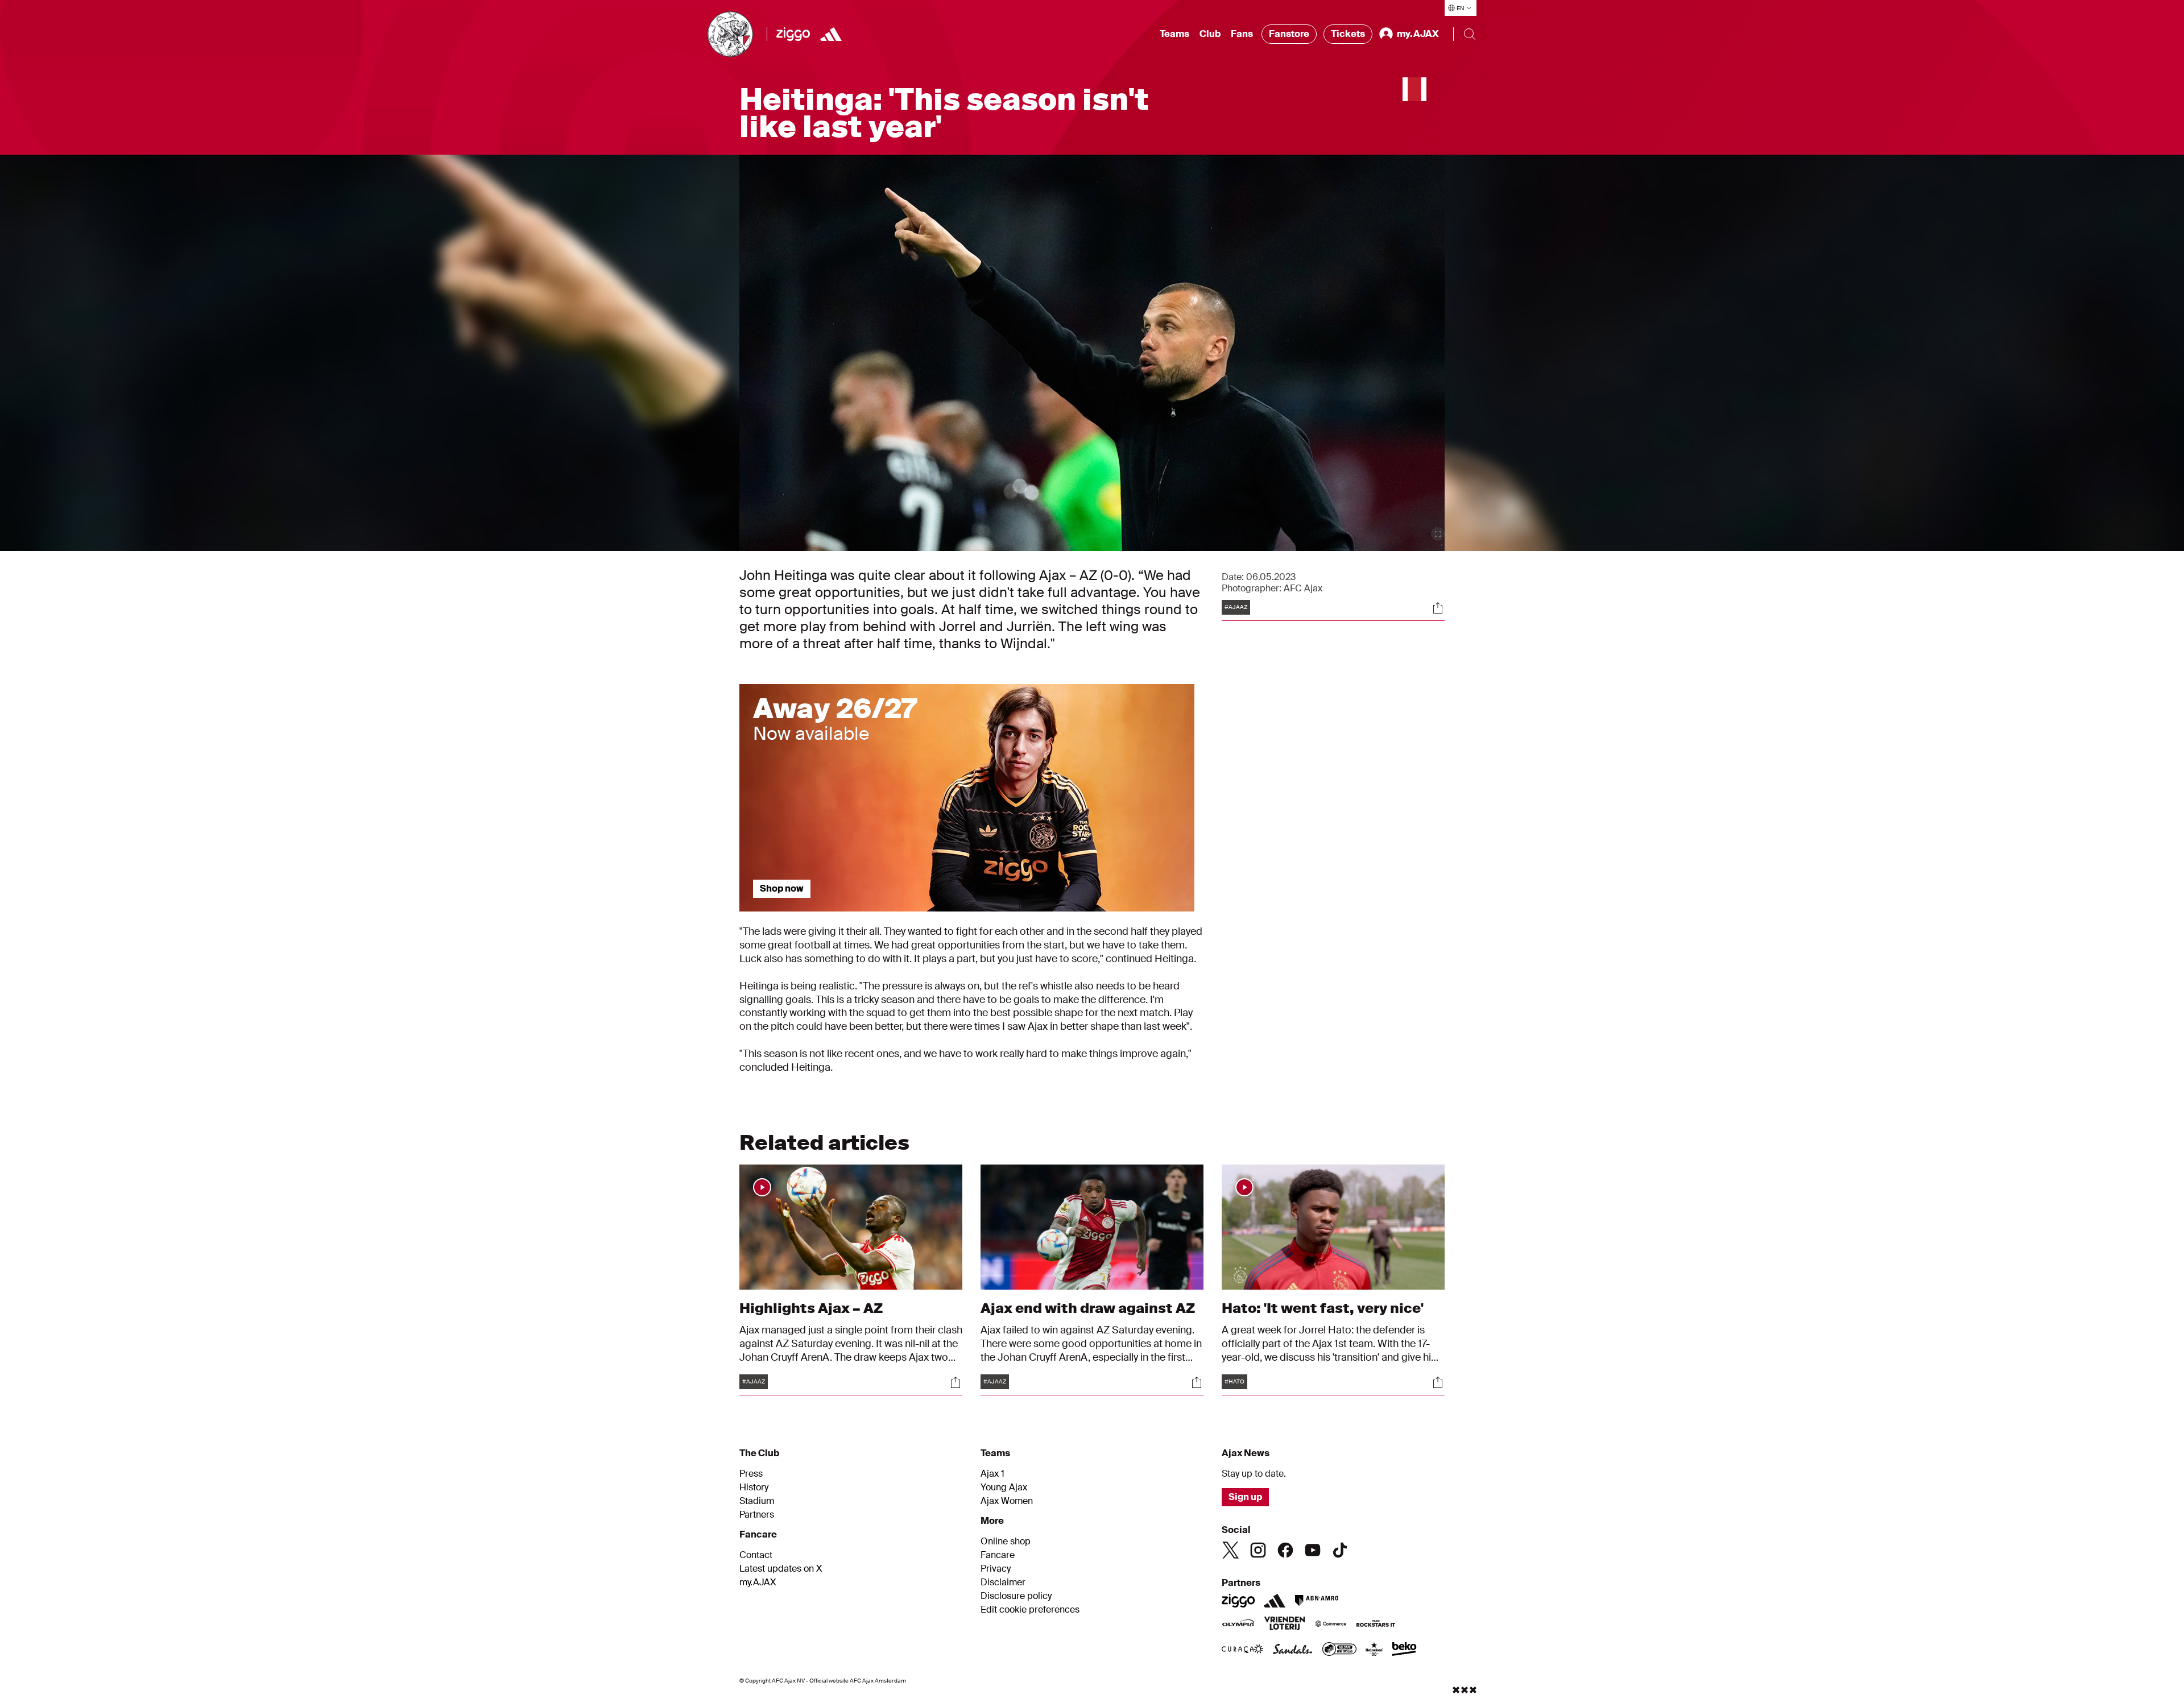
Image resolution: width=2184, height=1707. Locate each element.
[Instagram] (1258, 1550)
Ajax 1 (992, 1474)
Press (751, 1474)
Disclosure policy (1016, 1596)
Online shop (1006, 1542)
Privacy (996, 1569)
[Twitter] (1231, 1550)
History (754, 1488)
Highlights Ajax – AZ (811, 1308)
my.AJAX (758, 1582)
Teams (1174, 34)
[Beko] (1405, 1650)
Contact (756, 1555)
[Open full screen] (1438, 534)
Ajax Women (1007, 1501)
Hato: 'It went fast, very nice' (1323, 1308)
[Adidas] (831, 34)
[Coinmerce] (1331, 1625)
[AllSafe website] (1339, 1650)
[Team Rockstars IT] (1376, 1625)
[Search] (1470, 34)
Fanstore (1289, 34)
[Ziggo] (793, 34)
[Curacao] (1242, 1650)
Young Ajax (1004, 1488)
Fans (1242, 34)
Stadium (757, 1501)
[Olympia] (1238, 1625)
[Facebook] (1285, 1550)
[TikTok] (1340, 1550)
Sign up (1245, 1497)
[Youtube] (1313, 1550)
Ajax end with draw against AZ (1088, 1308)
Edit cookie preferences (1030, 1610)
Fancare (998, 1555)
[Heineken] (1374, 1650)
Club (1210, 34)
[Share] (1438, 608)
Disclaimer (1003, 1582)
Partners (757, 1515)
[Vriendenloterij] (1285, 1625)
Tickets (1348, 34)
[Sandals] (1293, 1650)
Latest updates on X (781, 1569)
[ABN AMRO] (1316, 1601)
